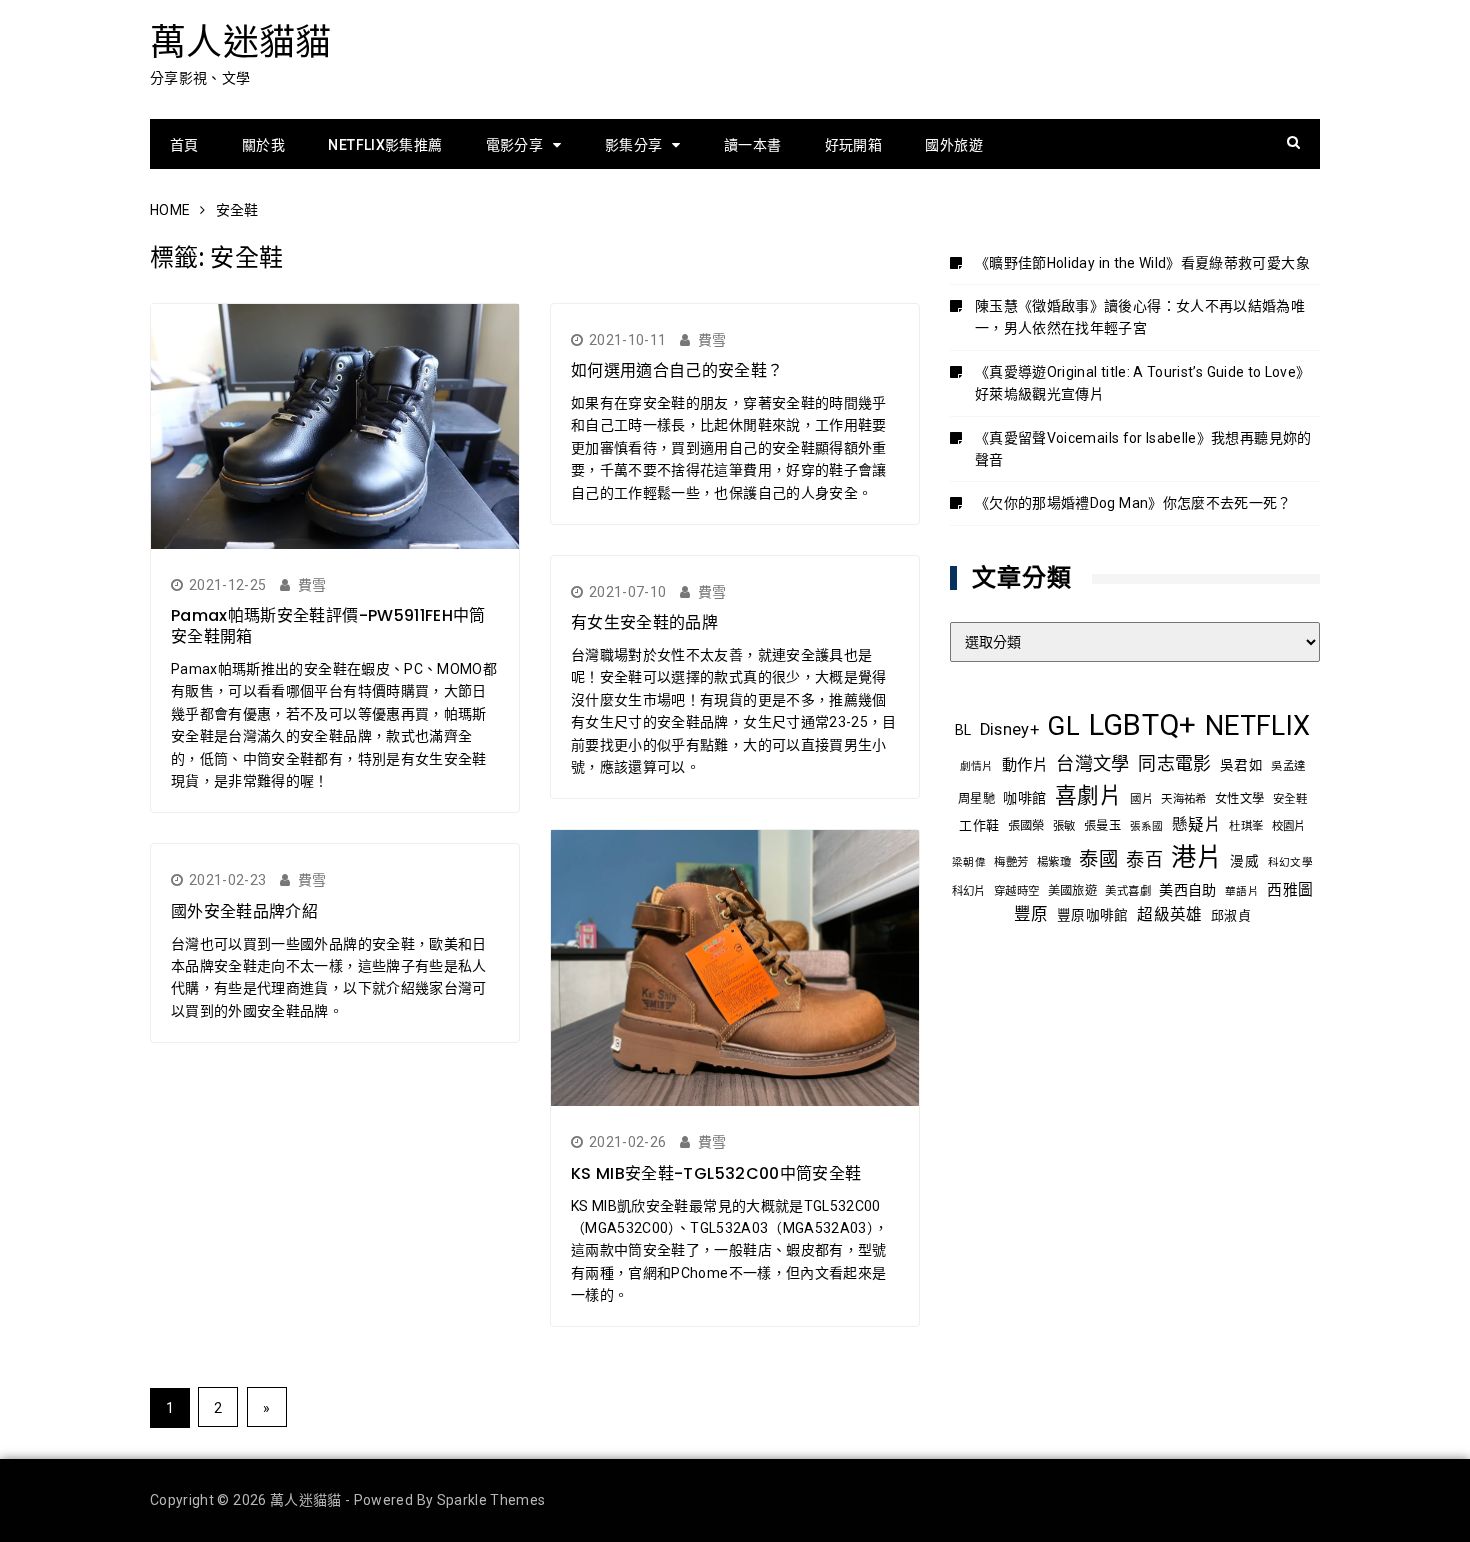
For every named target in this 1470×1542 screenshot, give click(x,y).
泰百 (1144, 859)
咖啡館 (1024, 798)
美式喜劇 (1127, 891)
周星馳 (976, 799)
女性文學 (1239, 799)
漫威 (1244, 861)
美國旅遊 (1072, 891)
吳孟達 (1288, 766)
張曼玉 (1102, 826)
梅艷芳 (1011, 862)
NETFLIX (1257, 726)
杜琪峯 (1246, 826)
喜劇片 (1088, 795)
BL (963, 730)
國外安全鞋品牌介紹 (244, 911)
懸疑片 (1196, 825)
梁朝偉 (969, 862)
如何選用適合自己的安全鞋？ (677, 370)
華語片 (1242, 891)
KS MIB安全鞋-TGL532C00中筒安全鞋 (716, 1173)
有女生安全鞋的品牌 (644, 622)
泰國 (1098, 859)
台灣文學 (1092, 763)
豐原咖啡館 (1093, 915)
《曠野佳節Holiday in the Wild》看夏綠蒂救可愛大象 (1142, 263)
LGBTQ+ (1143, 725)
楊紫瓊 (1054, 862)
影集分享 (633, 145)
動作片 (1025, 765)
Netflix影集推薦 (385, 145)
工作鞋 (979, 825)
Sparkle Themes (491, 1500)
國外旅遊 (953, 145)
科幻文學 (1290, 862)
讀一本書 (752, 145)
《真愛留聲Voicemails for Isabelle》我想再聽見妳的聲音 (1143, 449)
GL (1063, 726)
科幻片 (969, 891)
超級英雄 (1169, 915)
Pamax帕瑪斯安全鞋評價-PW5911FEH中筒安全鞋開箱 (328, 626)
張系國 (1147, 826)
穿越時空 (1016, 891)
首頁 (184, 145)
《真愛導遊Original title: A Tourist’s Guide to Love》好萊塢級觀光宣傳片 (1142, 383)
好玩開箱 (853, 145)
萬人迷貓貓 (241, 42)
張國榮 (1026, 826)
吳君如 (1241, 765)
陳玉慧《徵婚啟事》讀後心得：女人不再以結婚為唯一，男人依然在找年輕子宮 (1140, 317)
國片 (1141, 799)
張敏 (1064, 826)
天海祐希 (1183, 799)
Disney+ (1009, 729)
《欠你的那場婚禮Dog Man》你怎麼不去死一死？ (1133, 503)
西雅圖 (1290, 890)
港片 (1196, 857)
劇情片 (977, 766)
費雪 (312, 585)
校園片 (1289, 826)
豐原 (1031, 914)
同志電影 (1174, 763)
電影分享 (514, 145)
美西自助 (1187, 890)
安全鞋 (1290, 799)
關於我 (263, 145)
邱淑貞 (1231, 915)
